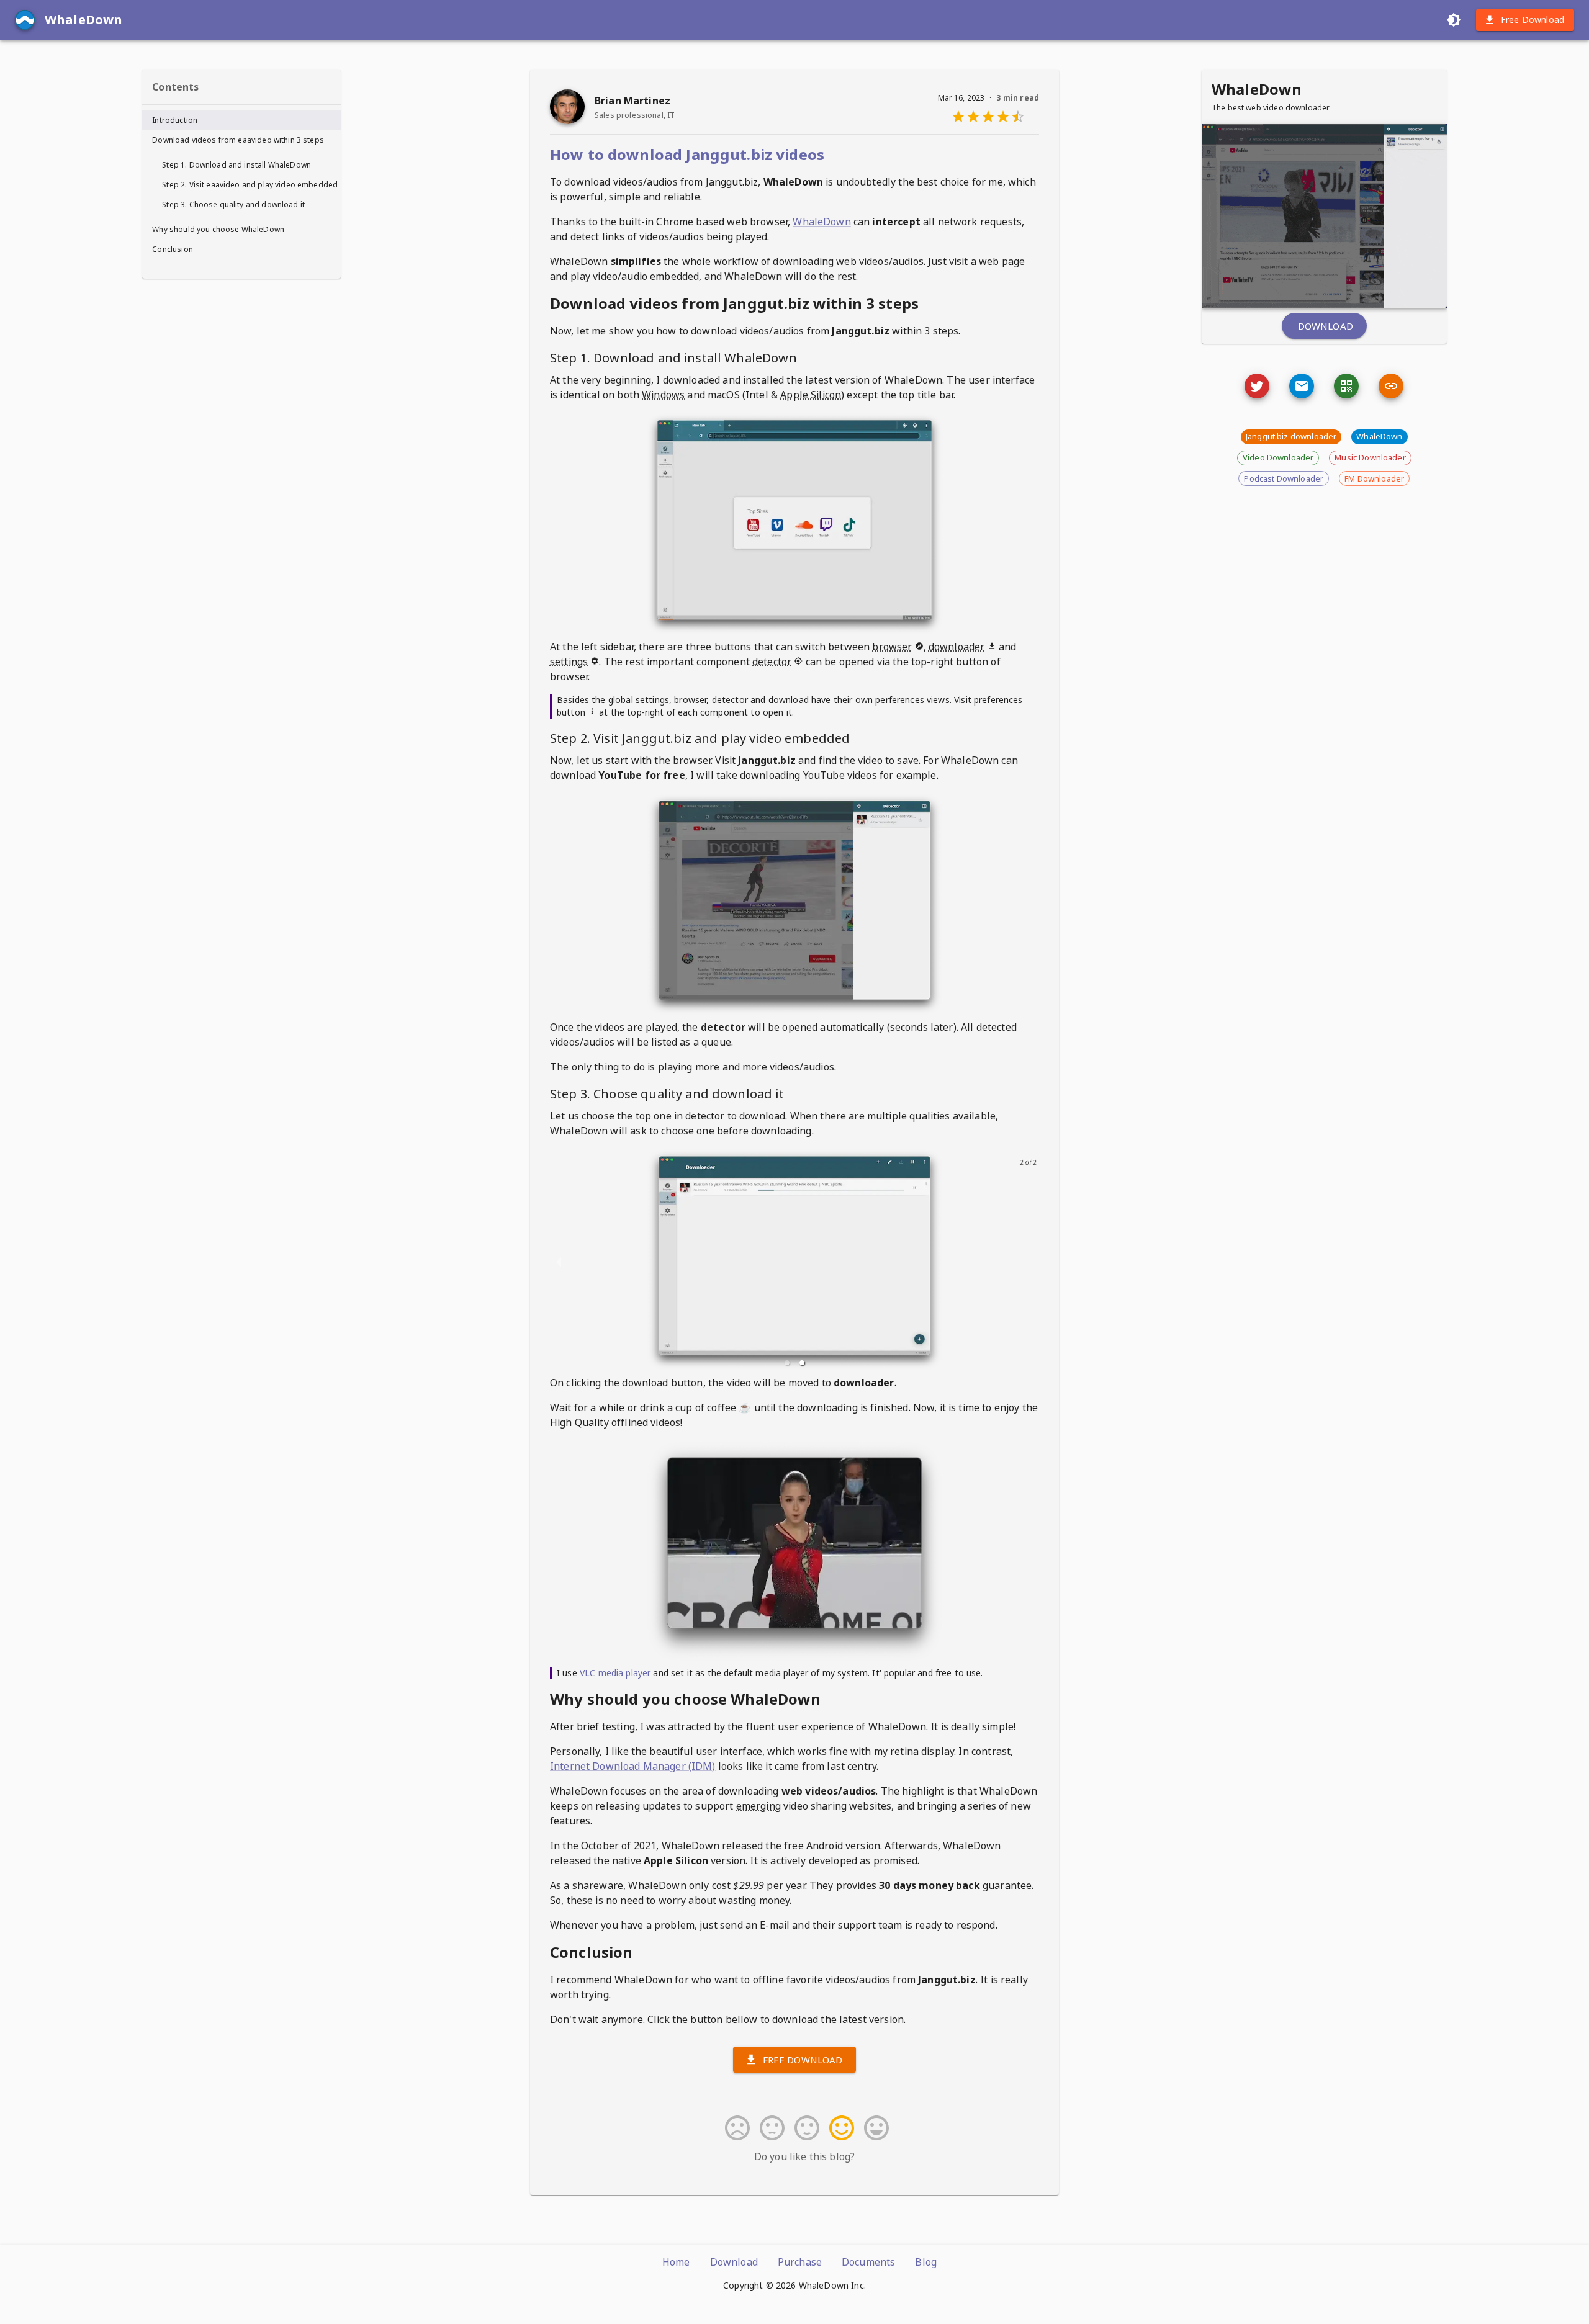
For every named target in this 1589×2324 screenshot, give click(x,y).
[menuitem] (241, 120)
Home (676, 2262)
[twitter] (1257, 386)
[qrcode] (1346, 386)
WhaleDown (822, 222)
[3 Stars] (804, 2128)
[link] (1391, 386)
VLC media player (615, 1673)
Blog (926, 2262)
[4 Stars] (839, 2128)
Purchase (800, 2262)
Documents (868, 2262)
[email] (1302, 386)
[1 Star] (735, 2128)
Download (1326, 326)
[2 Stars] (770, 2128)
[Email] (1257, 386)
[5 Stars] (874, 2128)
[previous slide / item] (559, 1262)
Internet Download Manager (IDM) (633, 1766)
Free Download (1533, 20)
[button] (787, 1363)
